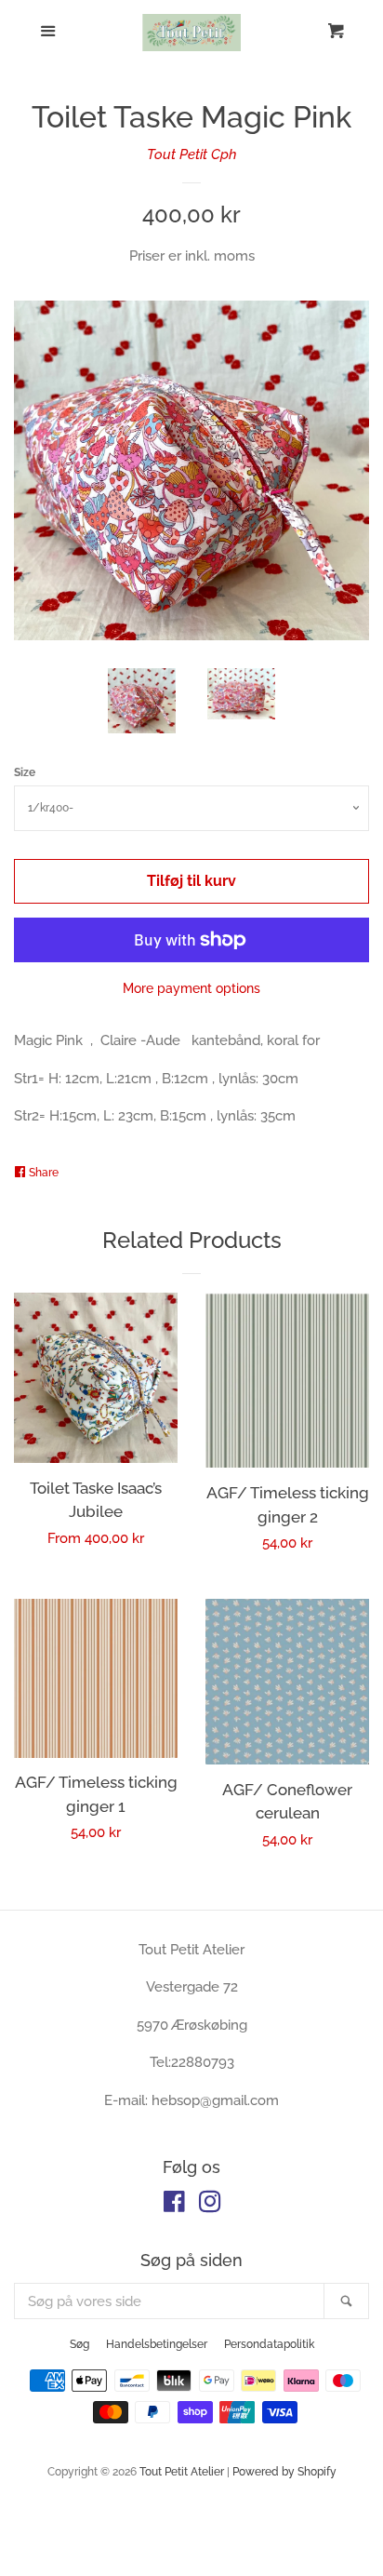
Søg (79, 2344)
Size (25, 772)
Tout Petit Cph (192, 154)
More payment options (191, 988)
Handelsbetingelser (157, 2344)
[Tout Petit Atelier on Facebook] (174, 2206)
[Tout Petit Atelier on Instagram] (210, 2206)
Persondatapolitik (269, 2344)
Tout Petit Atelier (182, 2472)
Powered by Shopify (284, 2472)
